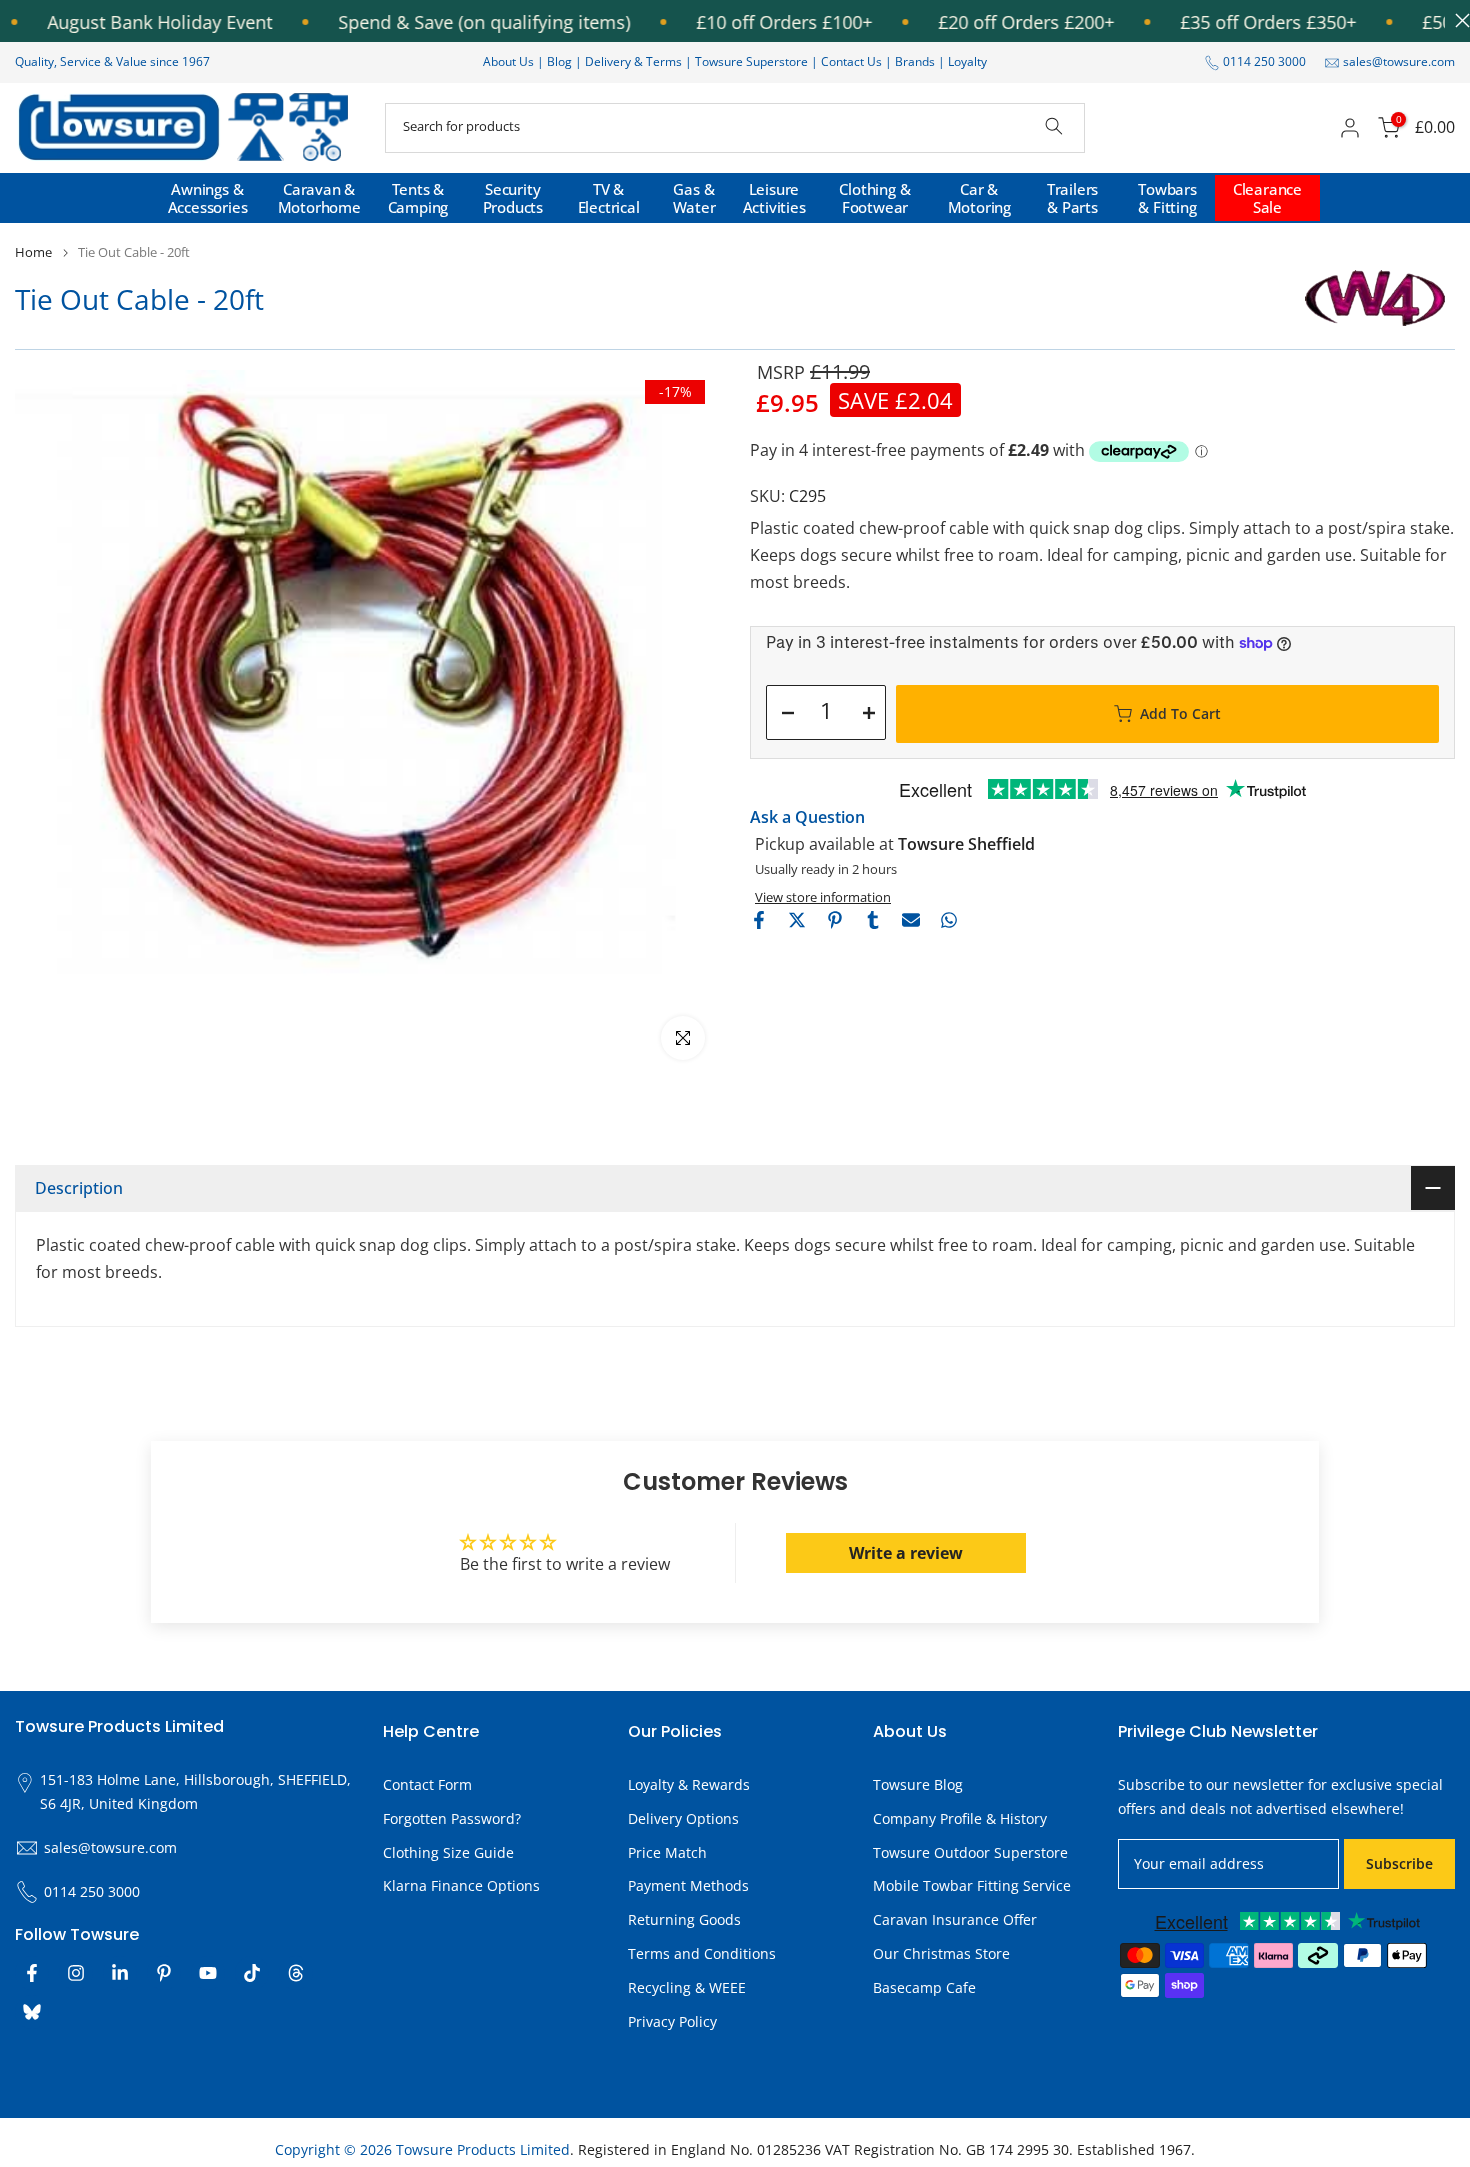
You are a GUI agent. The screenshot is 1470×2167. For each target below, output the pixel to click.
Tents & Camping (418, 198)
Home (33, 252)
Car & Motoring (979, 198)
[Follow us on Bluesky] (32, 2012)
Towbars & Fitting (1167, 198)
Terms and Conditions (702, 1953)
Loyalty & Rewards (689, 1784)
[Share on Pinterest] (835, 920)
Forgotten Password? (452, 1818)
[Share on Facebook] (759, 920)
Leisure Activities (774, 198)
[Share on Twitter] (797, 920)
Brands (915, 61)
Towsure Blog (918, 1784)
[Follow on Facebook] (32, 1973)
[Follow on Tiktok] (252, 1973)
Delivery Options (683, 1818)
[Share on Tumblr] (873, 920)
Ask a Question (807, 817)
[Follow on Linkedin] (120, 1973)
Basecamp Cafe (924, 1987)
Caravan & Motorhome (319, 198)
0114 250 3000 (1264, 61)
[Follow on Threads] (296, 1973)
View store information (823, 897)
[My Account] (1350, 128)
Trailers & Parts (1072, 198)
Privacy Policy (672, 2021)
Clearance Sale (1267, 198)
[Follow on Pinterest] (164, 1973)
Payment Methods (688, 1885)
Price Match (667, 1852)
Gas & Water (694, 198)
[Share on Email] (911, 920)
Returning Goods (684, 1919)
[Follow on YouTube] (208, 1973)
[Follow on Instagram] (76, 1973)
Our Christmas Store (941, 1953)
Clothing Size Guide (448, 1852)
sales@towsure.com (1399, 61)
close (1457, 20)
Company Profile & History (960, 1818)
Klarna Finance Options (461, 1885)
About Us (508, 61)
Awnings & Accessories (208, 198)
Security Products (513, 198)
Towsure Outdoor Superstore (970, 1852)
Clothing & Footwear (874, 198)
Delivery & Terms (633, 61)
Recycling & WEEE (687, 1987)
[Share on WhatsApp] (949, 920)
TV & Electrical (609, 198)
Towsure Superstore (751, 61)
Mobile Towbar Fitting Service (972, 1885)
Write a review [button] (906, 1553)
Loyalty (967, 61)
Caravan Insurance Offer (955, 1919)
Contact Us (851, 61)
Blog (561, 61)
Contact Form (427, 1784)
